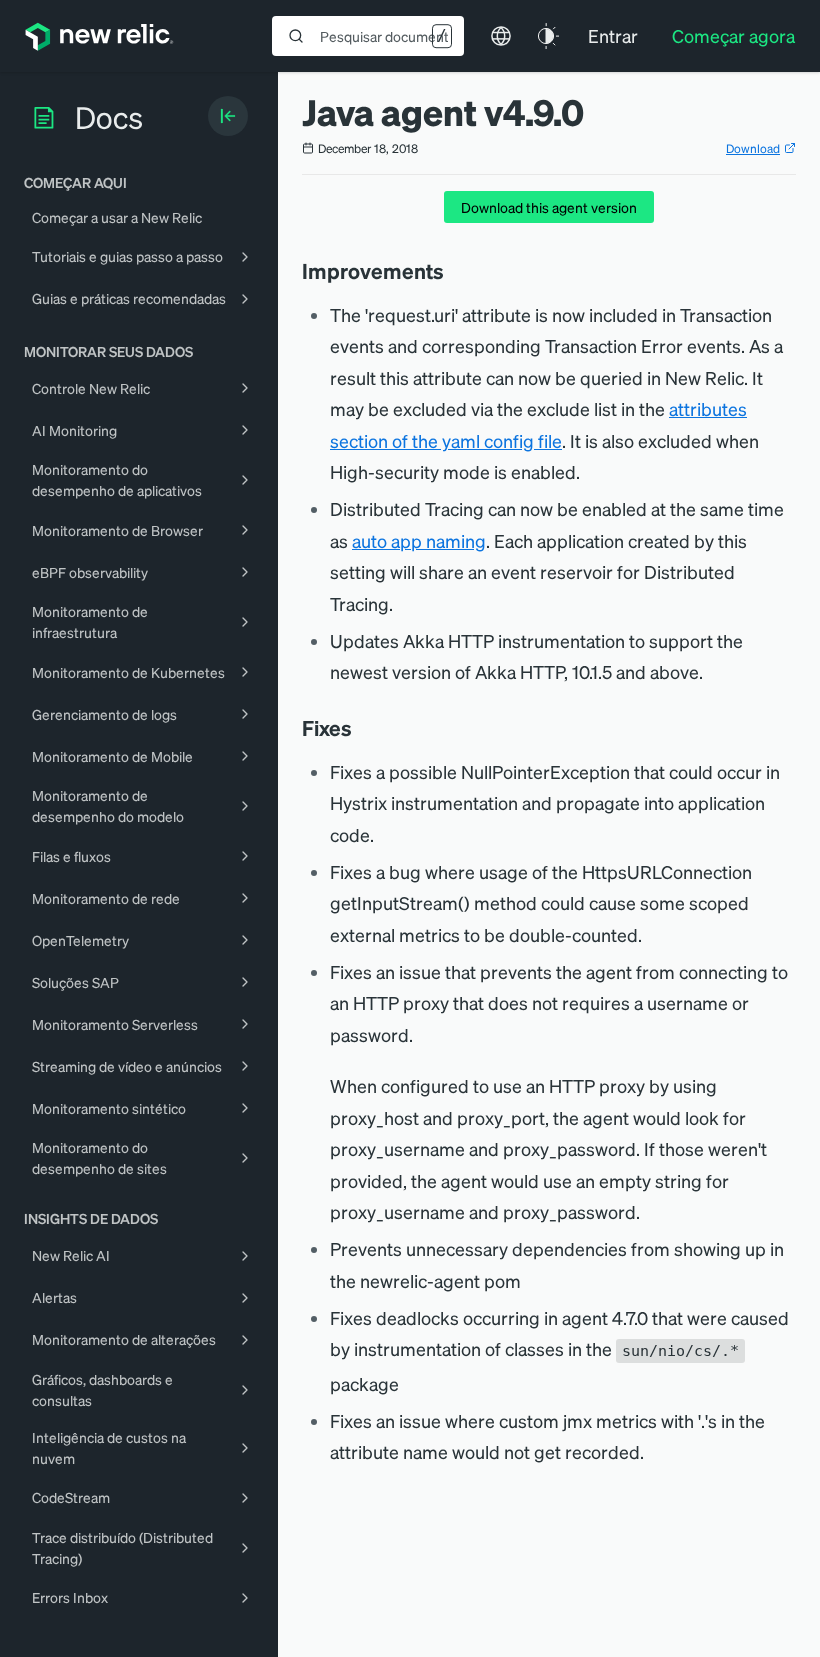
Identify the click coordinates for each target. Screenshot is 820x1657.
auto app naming (419, 540)
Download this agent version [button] (549, 207)
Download (753, 148)
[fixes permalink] (362, 728)
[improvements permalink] (454, 271)
